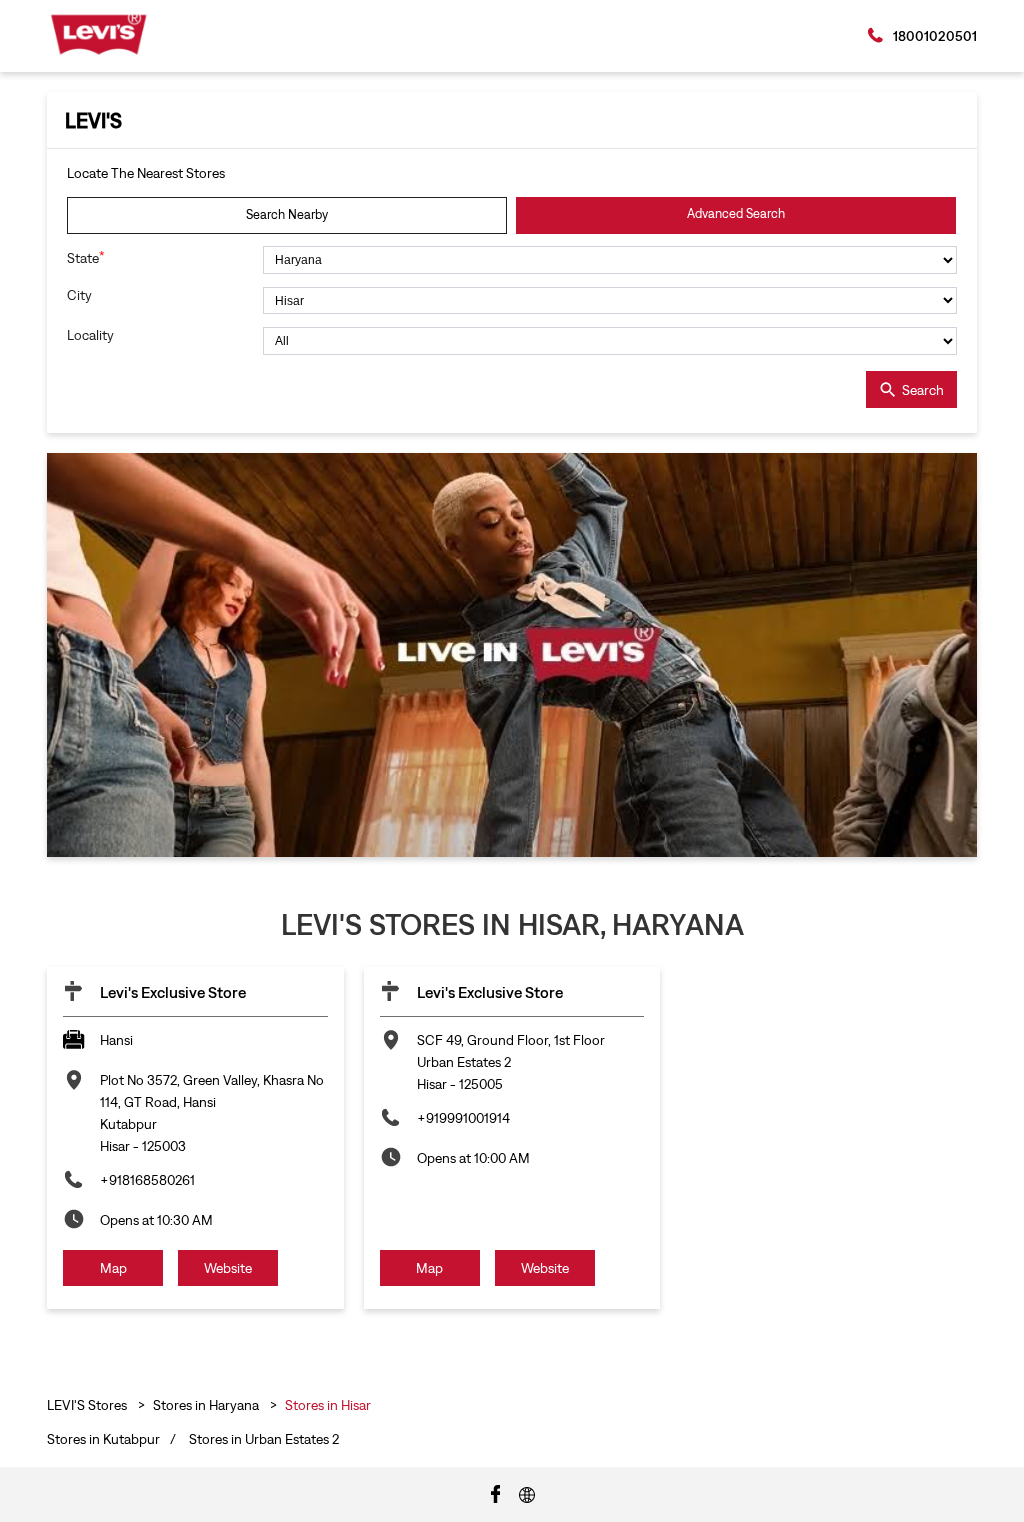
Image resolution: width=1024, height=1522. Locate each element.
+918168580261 (147, 1180)
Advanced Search (736, 213)
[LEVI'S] (98, 34)
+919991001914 (463, 1118)
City (79, 295)
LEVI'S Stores (88, 1405)
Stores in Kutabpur (103, 1439)
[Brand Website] (527, 1493)
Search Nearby (287, 214)
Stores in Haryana (206, 1405)
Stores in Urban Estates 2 (264, 1439)
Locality (90, 335)
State (86, 257)
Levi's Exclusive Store (173, 992)
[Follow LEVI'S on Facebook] (496, 1493)
